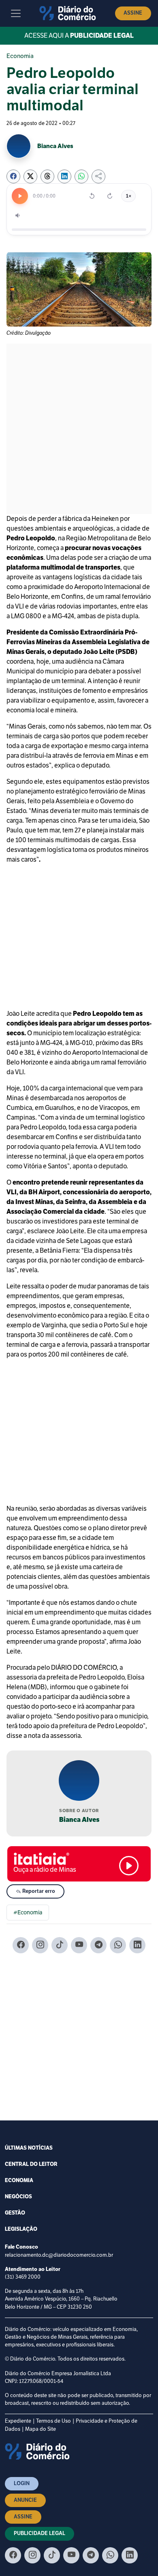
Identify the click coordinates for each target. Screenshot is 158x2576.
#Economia (28, 1913)
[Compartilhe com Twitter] (30, 176)
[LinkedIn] (137, 1945)
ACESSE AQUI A (79, 36)
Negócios (18, 2197)
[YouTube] (79, 1945)
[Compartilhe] (98, 176)
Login (22, 2484)
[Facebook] (21, 1945)
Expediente (18, 2421)
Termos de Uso (53, 2421)
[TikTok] (60, 1945)
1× (128, 196)
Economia (20, 56)
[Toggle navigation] (16, 13)
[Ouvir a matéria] (20, 196)
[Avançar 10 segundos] (110, 196)
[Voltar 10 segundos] (92, 196)
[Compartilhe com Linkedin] (64, 176)
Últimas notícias (29, 2148)
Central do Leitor (31, 2164)
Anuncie (25, 2500)
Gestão (15, 2213)
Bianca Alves (79, 1820)
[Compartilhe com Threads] (47, 176)
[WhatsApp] (118, 1945)
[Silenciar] (18, 215)
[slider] (79, 230)
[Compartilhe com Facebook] (13, 176)
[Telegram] (98, 1945)
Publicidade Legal (39, 2533)
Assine (133, 13)
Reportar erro (38, 1891)
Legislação (21, 2229)
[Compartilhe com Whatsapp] (81, 176)
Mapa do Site (41, 2429)
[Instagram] (40, 1945)
